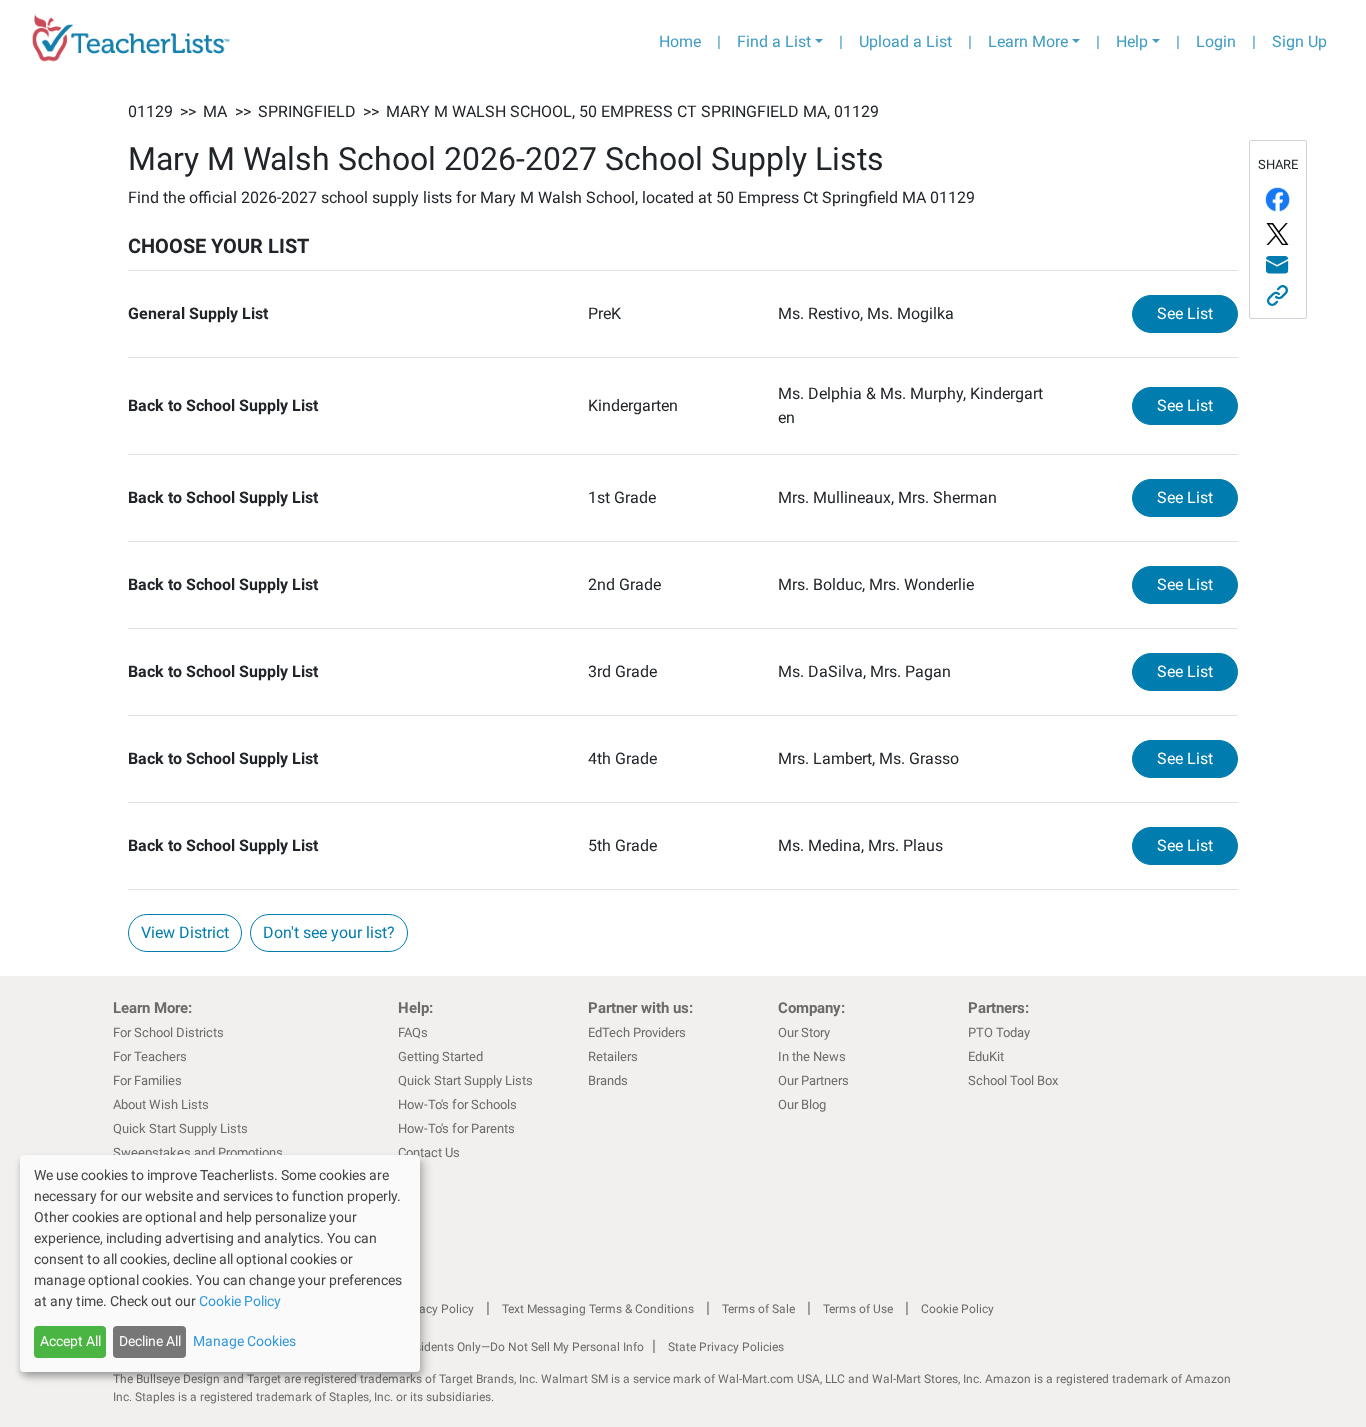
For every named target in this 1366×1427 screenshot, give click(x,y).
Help (1132, 41)
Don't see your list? (329, 932)
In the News (812, 1056)
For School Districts (168, 1032)
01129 (150, 111)
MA (215, 111)
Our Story (804, 1032)
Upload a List (905, 41)
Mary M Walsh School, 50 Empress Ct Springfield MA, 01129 (632, 111)
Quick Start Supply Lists (180, 1128)
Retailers (613, 1056)
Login (1216, 41)
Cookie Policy (957, 1309)
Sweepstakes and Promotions (198, 1152)
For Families (147, 1080)
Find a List (774, 41)
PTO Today (999, 1032)
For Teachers (150, 1056)
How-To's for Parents (456, 1128)
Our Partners (813, 1080)
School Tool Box (1013, 1080)
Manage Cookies (244, 1341)
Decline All (150, 1341)
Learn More (1028, 41)
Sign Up (1299, 41)
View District (185, 932)
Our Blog (802, 1104)
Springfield (307, 111)
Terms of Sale (758, 1309)
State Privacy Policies (726, 1347)
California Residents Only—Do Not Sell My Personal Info (495, 1347)
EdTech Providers (637, 1032)
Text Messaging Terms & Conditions (598, 1309)
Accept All (70, 1341)
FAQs (413, 1032)
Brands (608, 1080)
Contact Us (429, 1152)
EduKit (986, 1056)
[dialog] (220, 1263)
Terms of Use (858, 1309)
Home (680, 41)
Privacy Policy (436, 1309)
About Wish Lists (161, 1104)
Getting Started (440, 1056)
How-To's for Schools (457, 1104)
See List (1197, 313)
